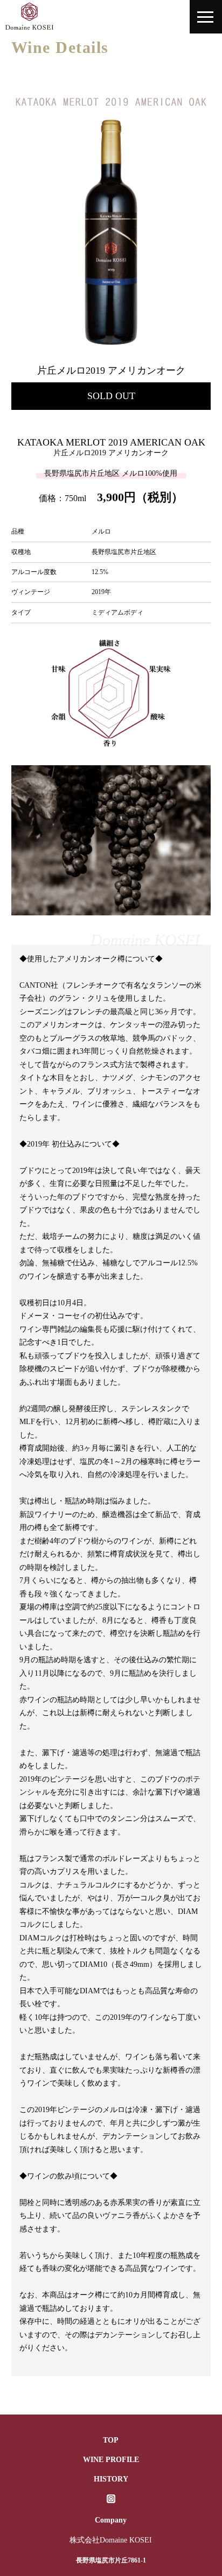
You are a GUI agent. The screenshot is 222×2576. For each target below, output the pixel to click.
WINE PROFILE (111, 2460)
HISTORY (111, 2479)
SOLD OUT (111, 396)
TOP (111, 2440)
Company (111, 2520)
